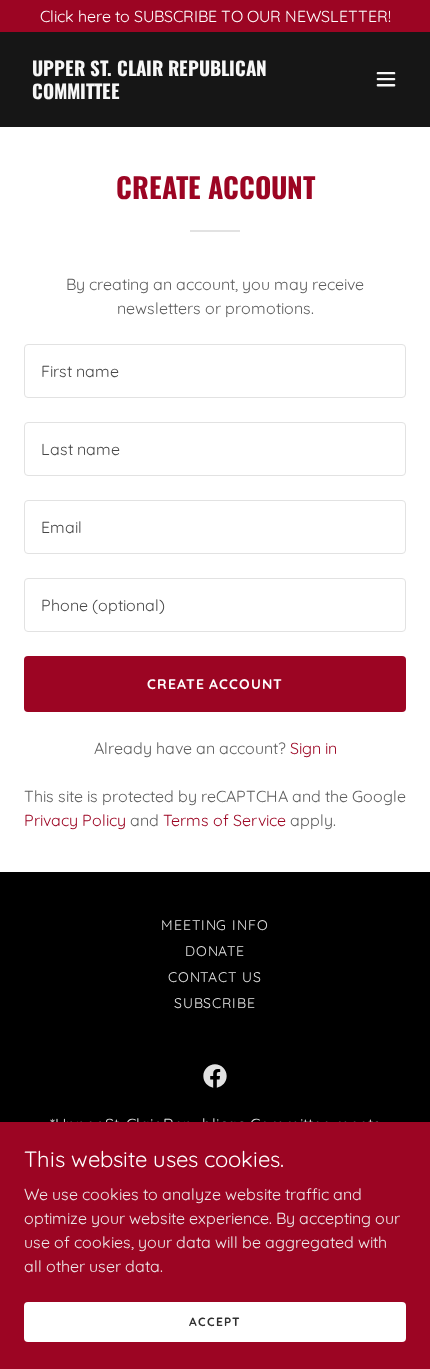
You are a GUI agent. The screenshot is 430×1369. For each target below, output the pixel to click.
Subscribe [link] (215, 1003)
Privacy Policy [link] (75, 820)
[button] (386, 79)
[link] (157, 93)
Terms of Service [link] (224, 820)
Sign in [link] (313, 748)
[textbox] (215, 371)
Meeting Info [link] (215, 925)
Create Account (215, 684)
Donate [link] (215, 951)
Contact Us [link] (215, 977)
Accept (214, 1321)
